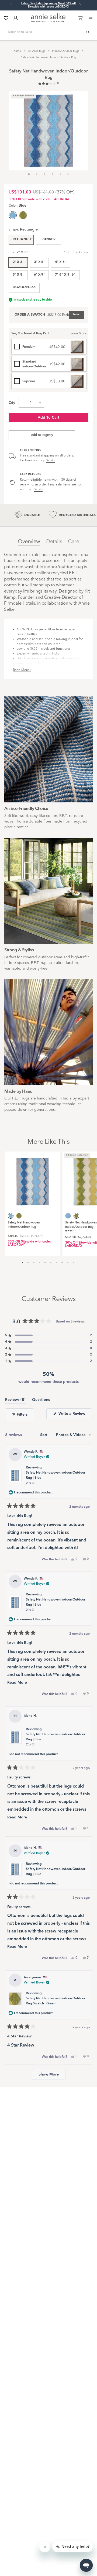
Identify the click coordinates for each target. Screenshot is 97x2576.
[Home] (48, 21)
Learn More (78, 334)
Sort (44, 1435)
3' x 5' (39, 262)
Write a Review (75, 1415)
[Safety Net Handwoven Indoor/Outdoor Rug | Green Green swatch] (23, 215)
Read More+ (22, 670)
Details (50, 461)
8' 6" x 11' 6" (24, 287)
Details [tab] (54, 542)
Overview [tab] (29, 542)
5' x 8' (18, 275)
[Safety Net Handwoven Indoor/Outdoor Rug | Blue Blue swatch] (68, 1216)
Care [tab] (73, 542)
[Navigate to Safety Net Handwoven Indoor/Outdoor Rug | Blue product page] (33, 1179)
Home (17, 51)
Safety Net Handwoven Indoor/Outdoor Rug (48, 57)
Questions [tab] (41, 1401)
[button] (48, 84)
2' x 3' (18, 262)
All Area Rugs (37, 51)
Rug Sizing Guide (76, 253)
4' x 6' (60, 262)
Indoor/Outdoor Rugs (65, 51)
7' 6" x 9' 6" (65, 275)
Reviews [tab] (15, 1401)
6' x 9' (39, 275)
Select (77, 315)
